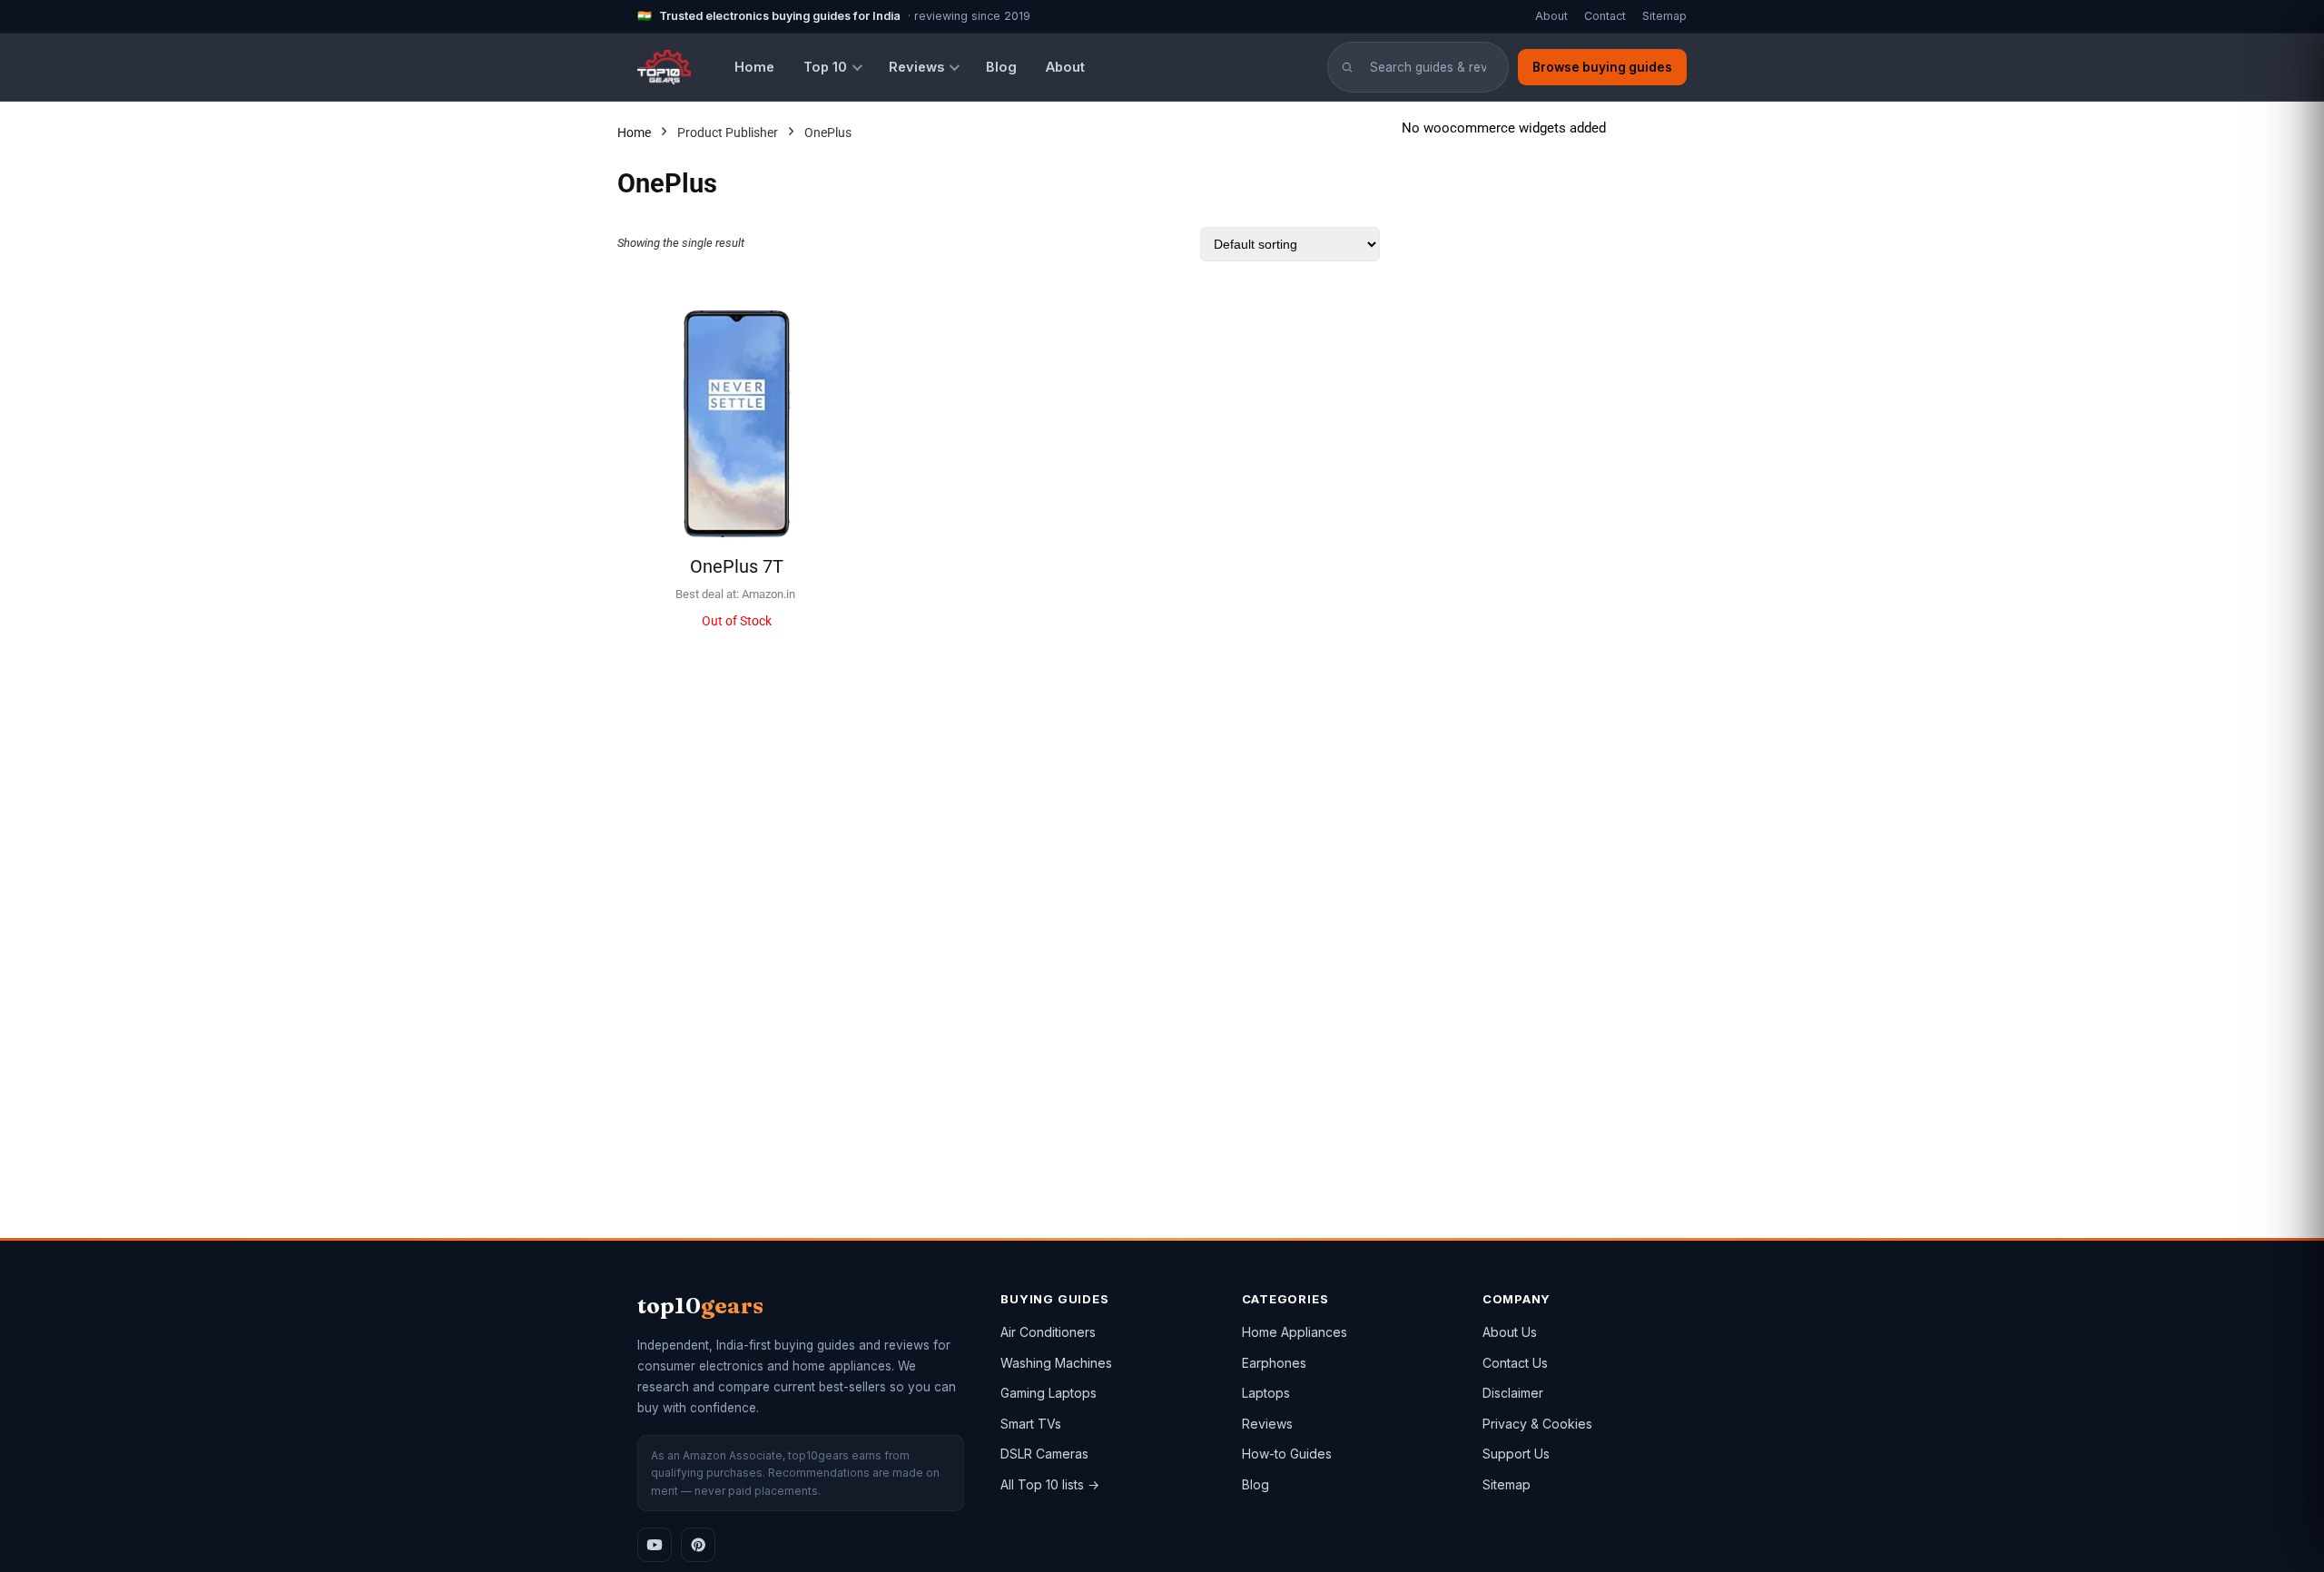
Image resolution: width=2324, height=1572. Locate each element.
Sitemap (1664, 16)
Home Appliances (1295, 1332)
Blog (1001, 67)
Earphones (1274, 1363)
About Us (1510, 1332)
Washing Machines (1056, 1363)
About (1551, 16)
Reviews (916, 67)
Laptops (1266, 1393)
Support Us (1516, 1454)
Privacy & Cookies (1537, 1424)
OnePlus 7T (737, 566)
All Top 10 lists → (1050, 1484)
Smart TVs (1031, 1424)
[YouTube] (655, 1545)
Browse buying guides (1602, 67)
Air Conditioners (1048, 1332)
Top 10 (825, 67)
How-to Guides (1287, 1454)
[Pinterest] (698, 1545)
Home (754, 67)
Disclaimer (1513, 1393)
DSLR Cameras (1044, 1454)
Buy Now (737, 646)
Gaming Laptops (1049, 1393)
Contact (1605, 16)
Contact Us (1515, 1363)
